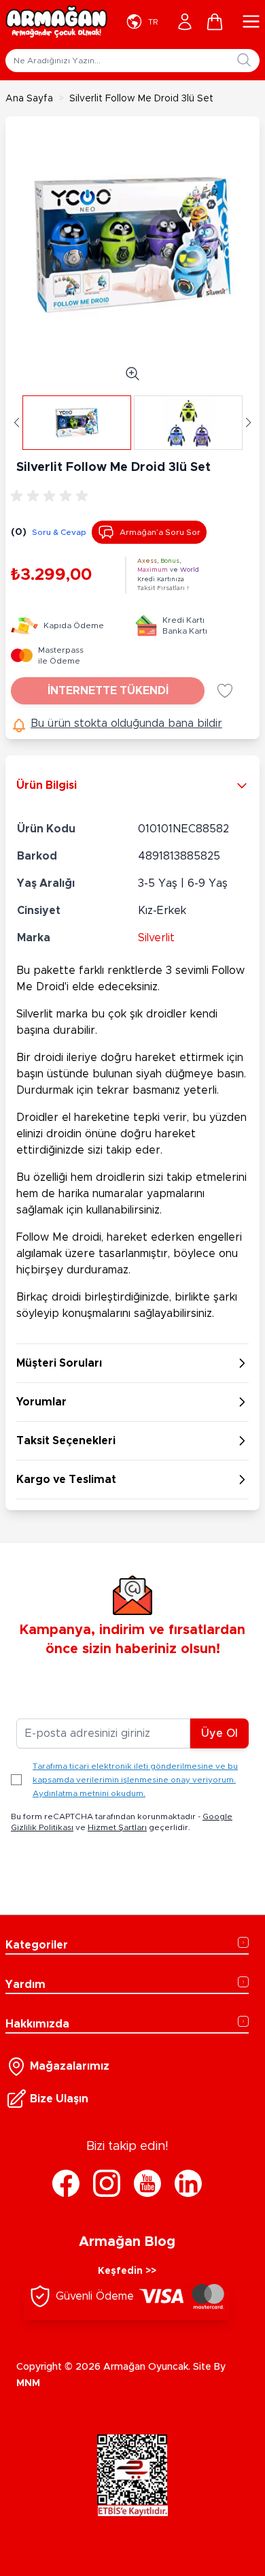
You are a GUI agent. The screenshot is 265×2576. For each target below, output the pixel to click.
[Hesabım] (185, 22)
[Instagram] (107, 2183)
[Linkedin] (188, 2183)
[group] (52, 496)
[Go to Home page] (56, 22)
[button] (17, 423)
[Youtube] (147, 2183)
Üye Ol (219, 1733)
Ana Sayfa (29, 99)
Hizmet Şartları (117, 1827)
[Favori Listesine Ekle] (225, 691)
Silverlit (156, 938)
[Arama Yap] (244, 60)
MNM (28, 2383)
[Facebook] (66, 2183)
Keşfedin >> (127, 2271)
